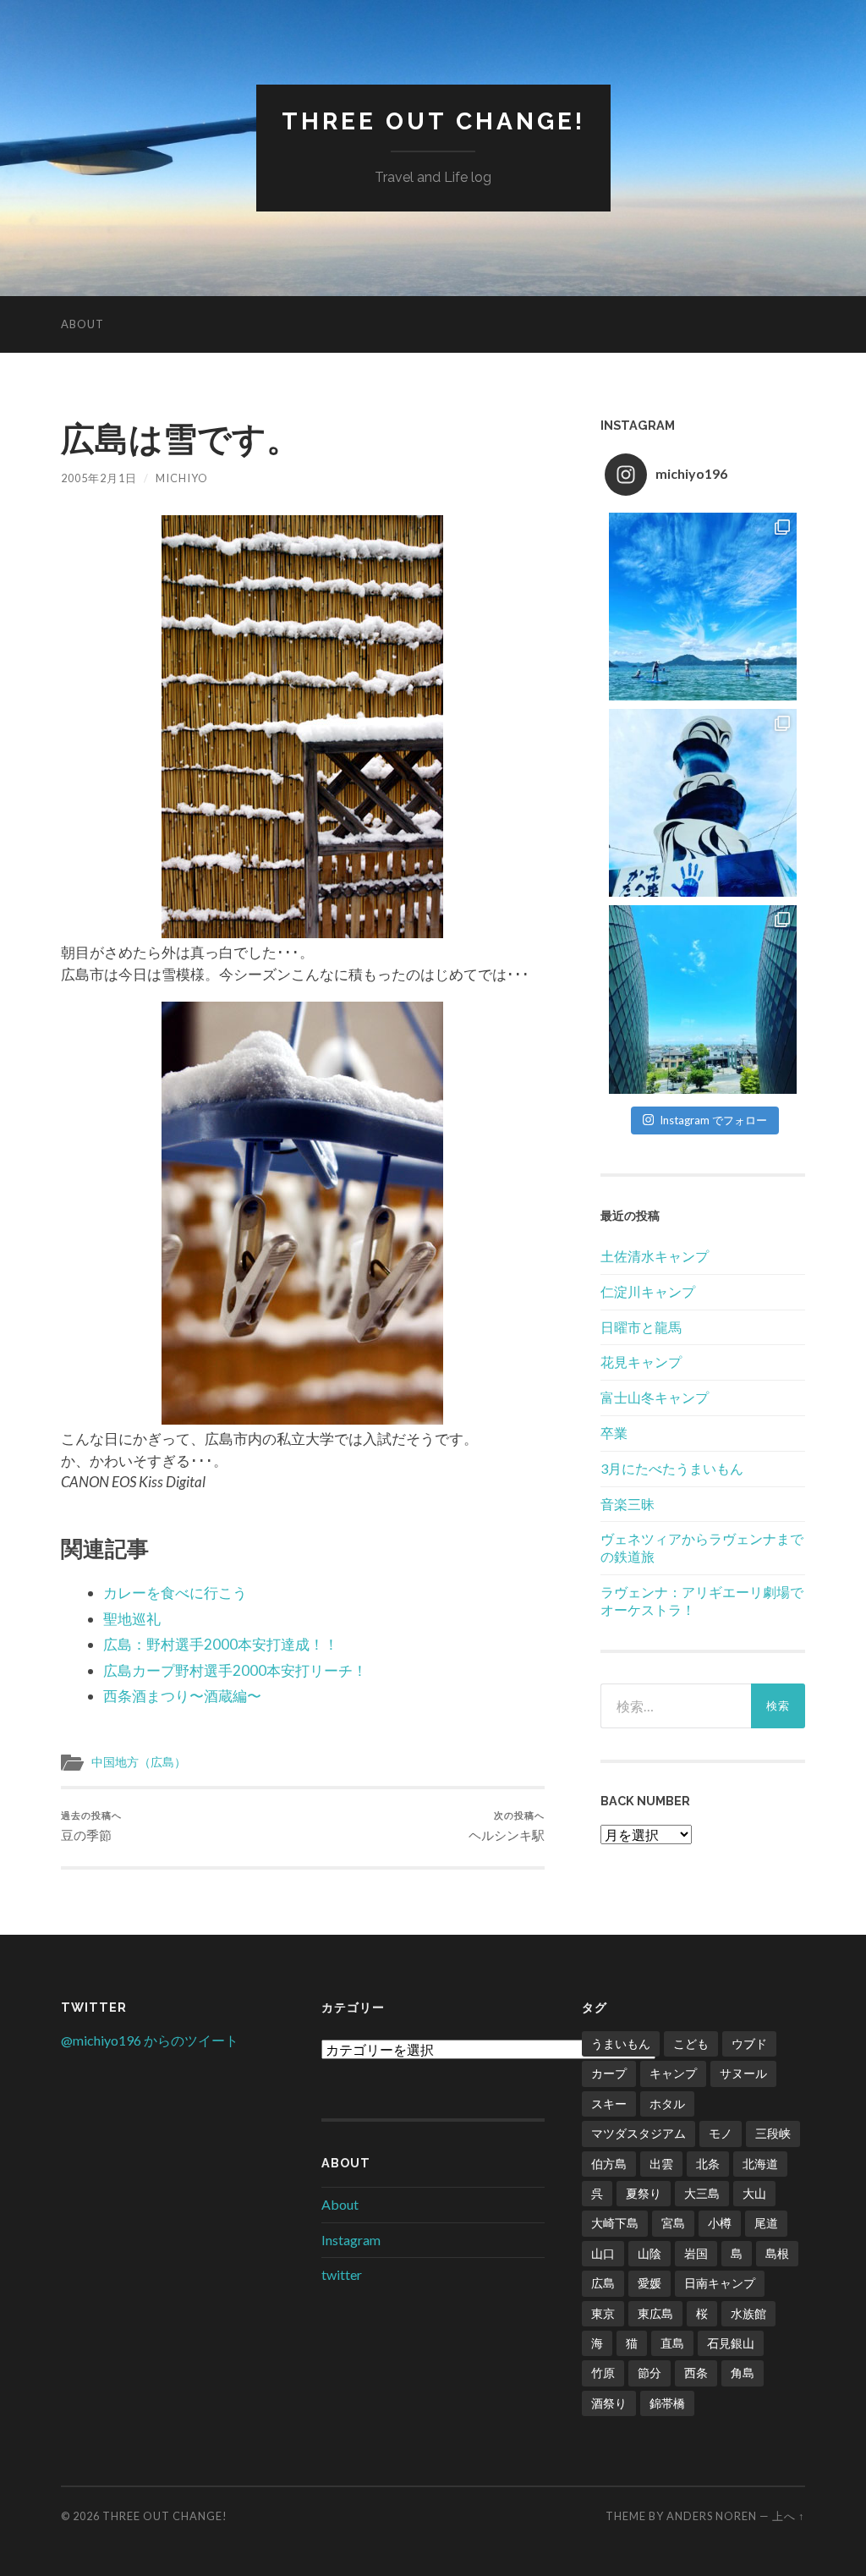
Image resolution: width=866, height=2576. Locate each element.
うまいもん (621, 2043)
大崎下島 (615, 2223)
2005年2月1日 (99, 478)
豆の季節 (91, 1826)
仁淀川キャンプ (648, 1291)
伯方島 (609, 2164)
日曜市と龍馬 (641, 1327)
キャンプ (673, 2073)
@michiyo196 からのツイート (150, 2040)
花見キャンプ (641, 1362)
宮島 (673, 2223)
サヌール (743, 2073)
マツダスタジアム (639, 2133)
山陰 (649, 2253)
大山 (754, 2193)
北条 (708, 2164)
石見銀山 (731, 2343)
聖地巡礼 (132, 1619)
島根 (777, 2253)
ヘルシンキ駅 (507, 1826)
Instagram (351, 2240)
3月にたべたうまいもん (672, 1468)
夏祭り (644, 2193)
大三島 (702, 2193)
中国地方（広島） (139, 1762)
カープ (609, 2073)
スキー (609, 2104)
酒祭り (609, 2403)
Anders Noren (712, 2516)
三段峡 (773, 2133)
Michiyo (182, 478)
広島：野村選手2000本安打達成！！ (221, 1644)
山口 (603, 2253)
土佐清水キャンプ (655, 1256)
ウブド (749, 2043)
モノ (721, 2133)
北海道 (760, 2164)
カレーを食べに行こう (175, 1593)
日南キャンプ (720, 2283)
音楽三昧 (628, 1504)
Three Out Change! (433, 121)
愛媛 (649, 2283)
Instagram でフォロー (713, 1120)
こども (691, 2043)
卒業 (614, 1433)
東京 (603, 2313)
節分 (649, 2373)
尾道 (766, 2223)
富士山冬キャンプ (655, 1397)
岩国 (696, 2253)
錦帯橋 (667, 2403)
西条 (696, 2373)
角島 (743, 2373)
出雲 (661, 2164)
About (82, 324)
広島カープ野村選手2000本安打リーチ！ (235, 1670)
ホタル (667, 2104)
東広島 (655, 2313)
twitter (342, 2274)
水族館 (748, 2313)
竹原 (603, 2373)
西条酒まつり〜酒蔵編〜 (182, 1696)
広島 (603, 2283)
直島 (672, 2343)
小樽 (720, 2223)
